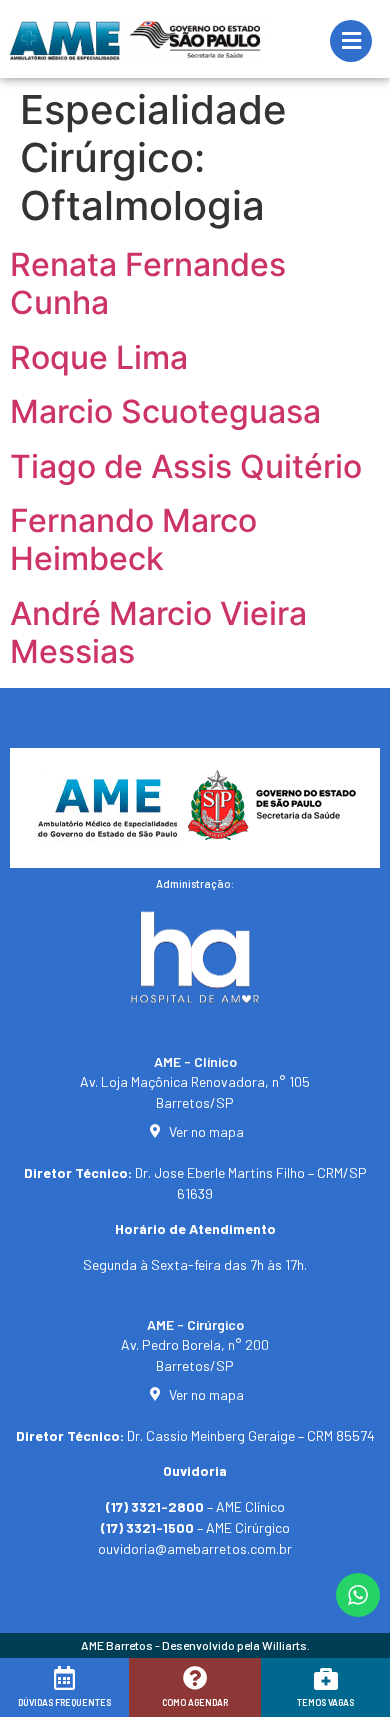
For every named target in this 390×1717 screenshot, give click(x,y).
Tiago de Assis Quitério (186, 466)
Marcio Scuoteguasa (165, 411)
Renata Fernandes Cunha (148, 283)
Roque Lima (99, 357)
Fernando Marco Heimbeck (133, 539)
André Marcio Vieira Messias (158, 632)
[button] (42, 1694)
